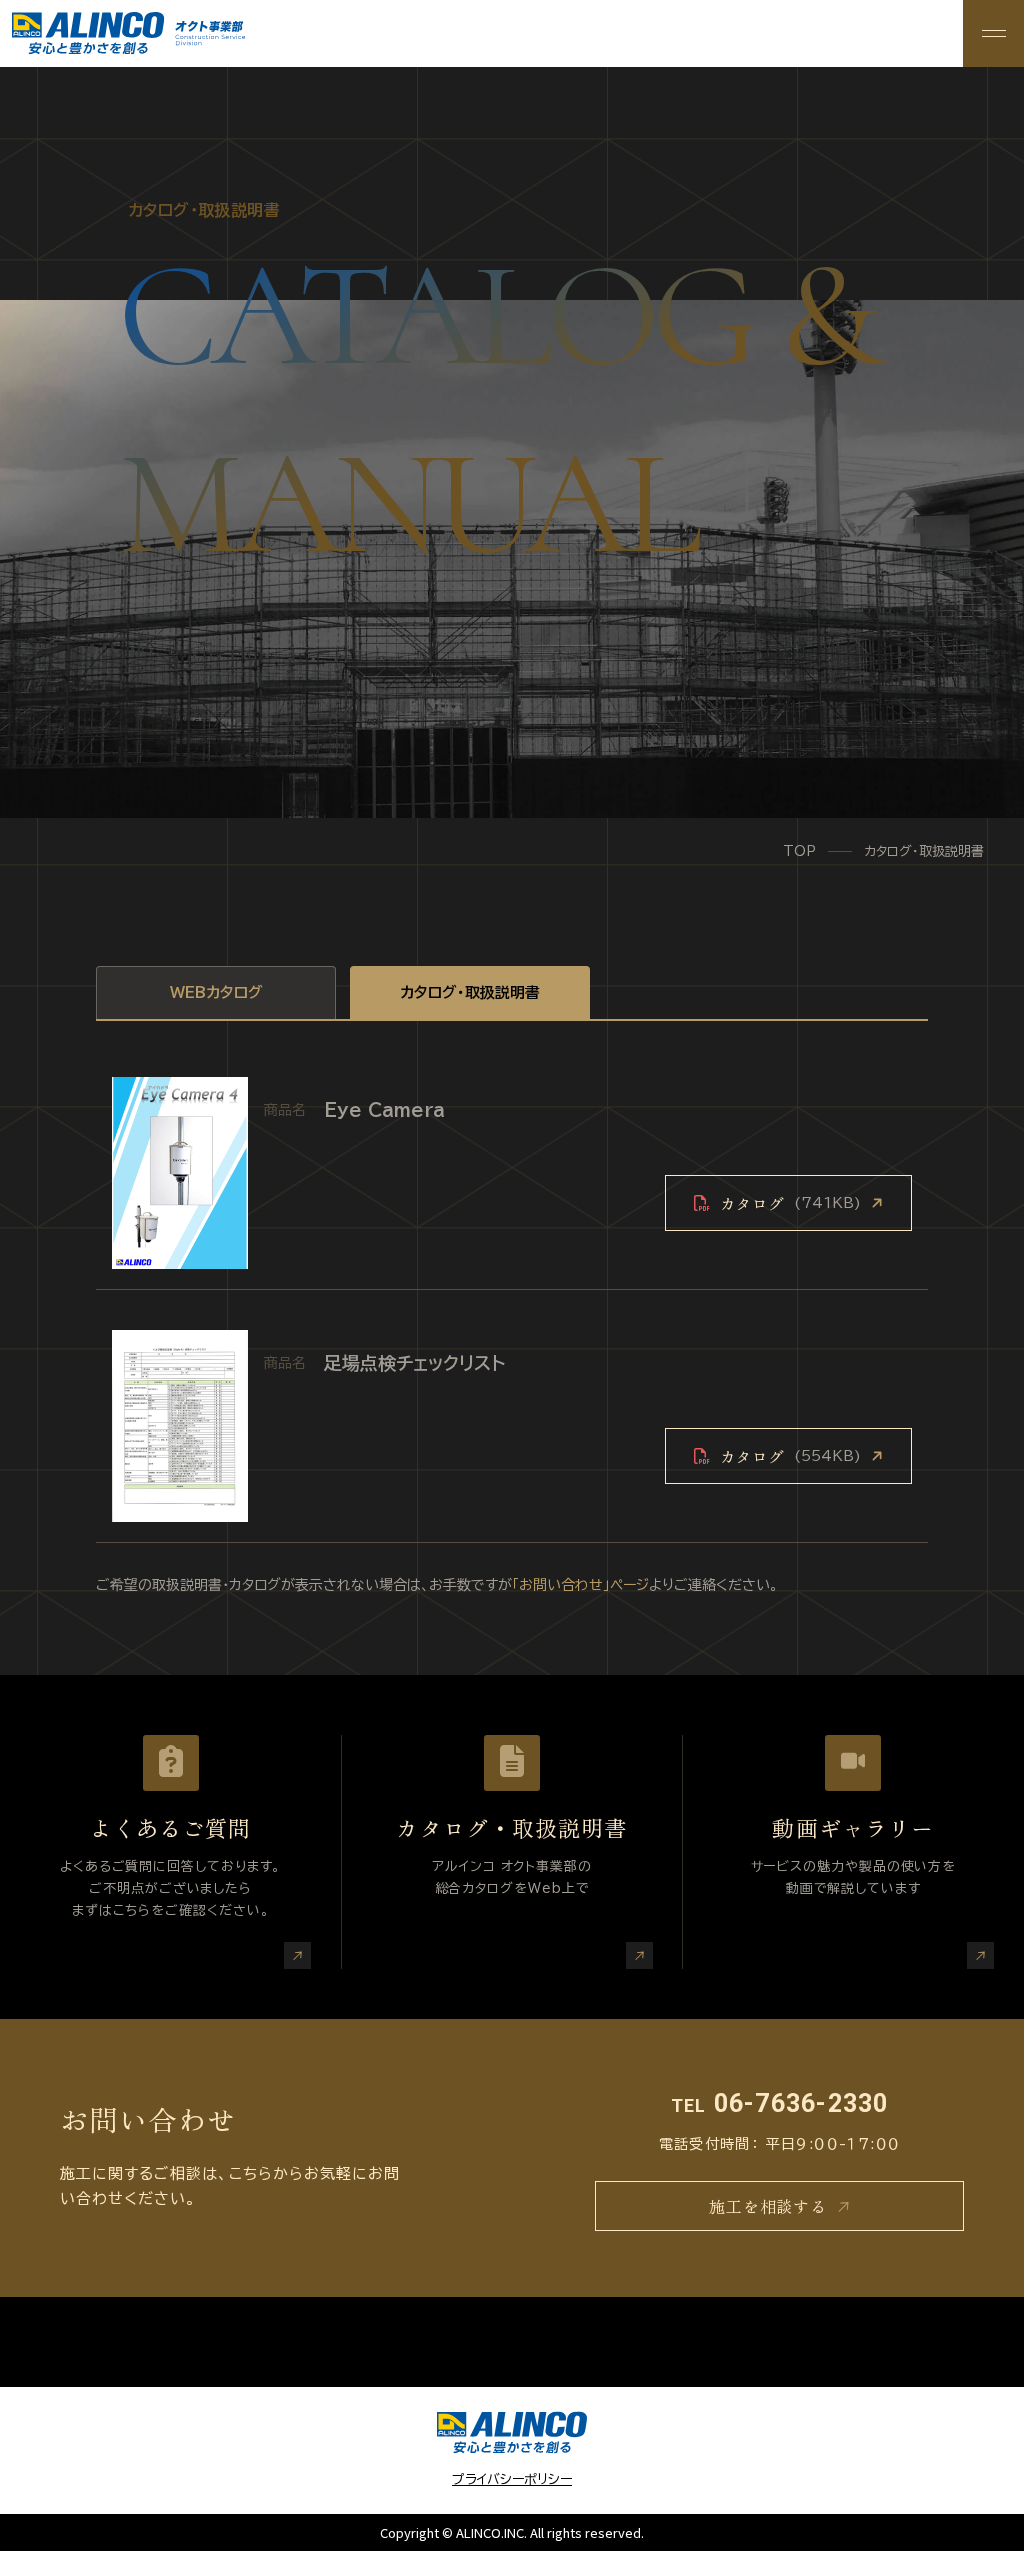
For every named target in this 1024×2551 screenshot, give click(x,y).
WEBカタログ (216, 992)
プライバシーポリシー (512, 2479)
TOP (799, 851)
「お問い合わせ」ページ (580, 1585)
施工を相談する (768, 2206)
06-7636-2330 (780, 2103)
